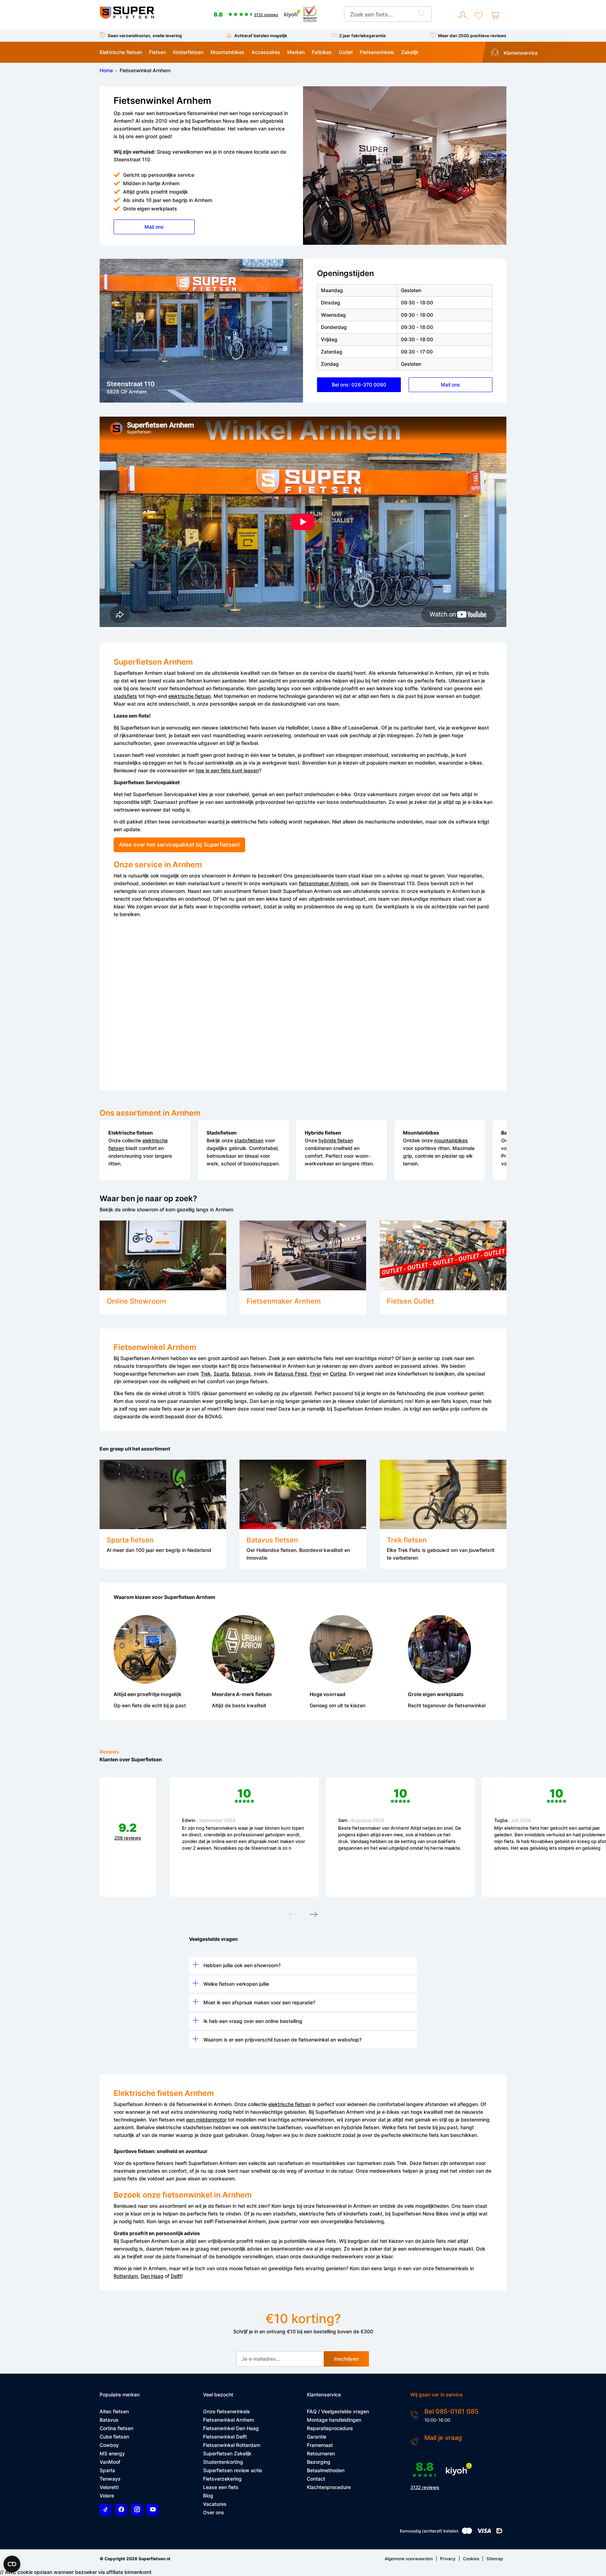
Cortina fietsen (116, 2428)
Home (106, 70)
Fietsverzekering (222, 2479)
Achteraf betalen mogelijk (261, 36)
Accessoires (266, 52)
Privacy (448, 2559)
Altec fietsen (114, 2411)
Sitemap (495, 2559)
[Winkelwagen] (495, 15)
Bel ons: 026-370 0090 (359, 385)
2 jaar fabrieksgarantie (362, 36)
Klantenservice (520, 53)
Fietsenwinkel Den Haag (231, 2428)
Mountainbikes (227, 52)
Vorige (292, 1916)
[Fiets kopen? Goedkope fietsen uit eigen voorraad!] (127, 17)
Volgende (314, 1916)
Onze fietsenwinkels (227, 2411)
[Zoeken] (422, 14)
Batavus (241, 1374)
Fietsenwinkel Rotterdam (232, 2445)
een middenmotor (206, 2120)
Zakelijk (410, 52)
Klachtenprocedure (329, 2487)
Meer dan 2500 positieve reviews (472, 36)
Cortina (338, 1374)
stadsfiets (125, 696)
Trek (206, 1374)
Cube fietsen (114, 2437)
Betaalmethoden (326, 2470)
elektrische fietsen (190, 696)
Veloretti (109, 2487)
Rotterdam (126, 2276)
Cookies (471, 2559)
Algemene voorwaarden (409, 2559)
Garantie (317, 2437)
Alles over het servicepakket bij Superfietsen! (179, 845)
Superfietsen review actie (233, 2470)
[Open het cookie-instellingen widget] (12, 2564)
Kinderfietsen (188, 52)
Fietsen (157, 52)
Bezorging (319, 2462)
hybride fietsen (336, 1140)
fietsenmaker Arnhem (324, 883)
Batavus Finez (291, 1374)
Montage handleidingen (334, 2420)
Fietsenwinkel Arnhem (228, 2420)
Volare (107, 2496)
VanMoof (110, 2462)
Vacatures (215, 2504)
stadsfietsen (249, 1140)
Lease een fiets (221, 2487)
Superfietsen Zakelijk (227, 2453)
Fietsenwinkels (377, 52)
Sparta (221, 1374)
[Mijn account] (463, 15)
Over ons (214, 2512)
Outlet (346, 52)
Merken (296, 52)
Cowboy (109, 2445)
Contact (316, 2479)
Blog (208, 2496)
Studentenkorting (223, 2462)
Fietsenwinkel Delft (225, 2437)
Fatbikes (322, 52)
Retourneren (321, 2453)
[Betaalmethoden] (467, 2532)
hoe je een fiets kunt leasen (227, 770)
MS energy (112, 2453)
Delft (176, 2276)
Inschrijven (346, 2359)
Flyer (316, 1374)
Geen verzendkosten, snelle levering (145, 36)
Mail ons (154, 227)
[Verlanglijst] (479, 15)
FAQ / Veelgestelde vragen (338, 2411)
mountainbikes (451, 1140)
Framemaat (320, 2445)
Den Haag (152, 2276)
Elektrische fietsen (121, 52)
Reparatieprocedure (330, 2428)
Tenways (110, 2479)
